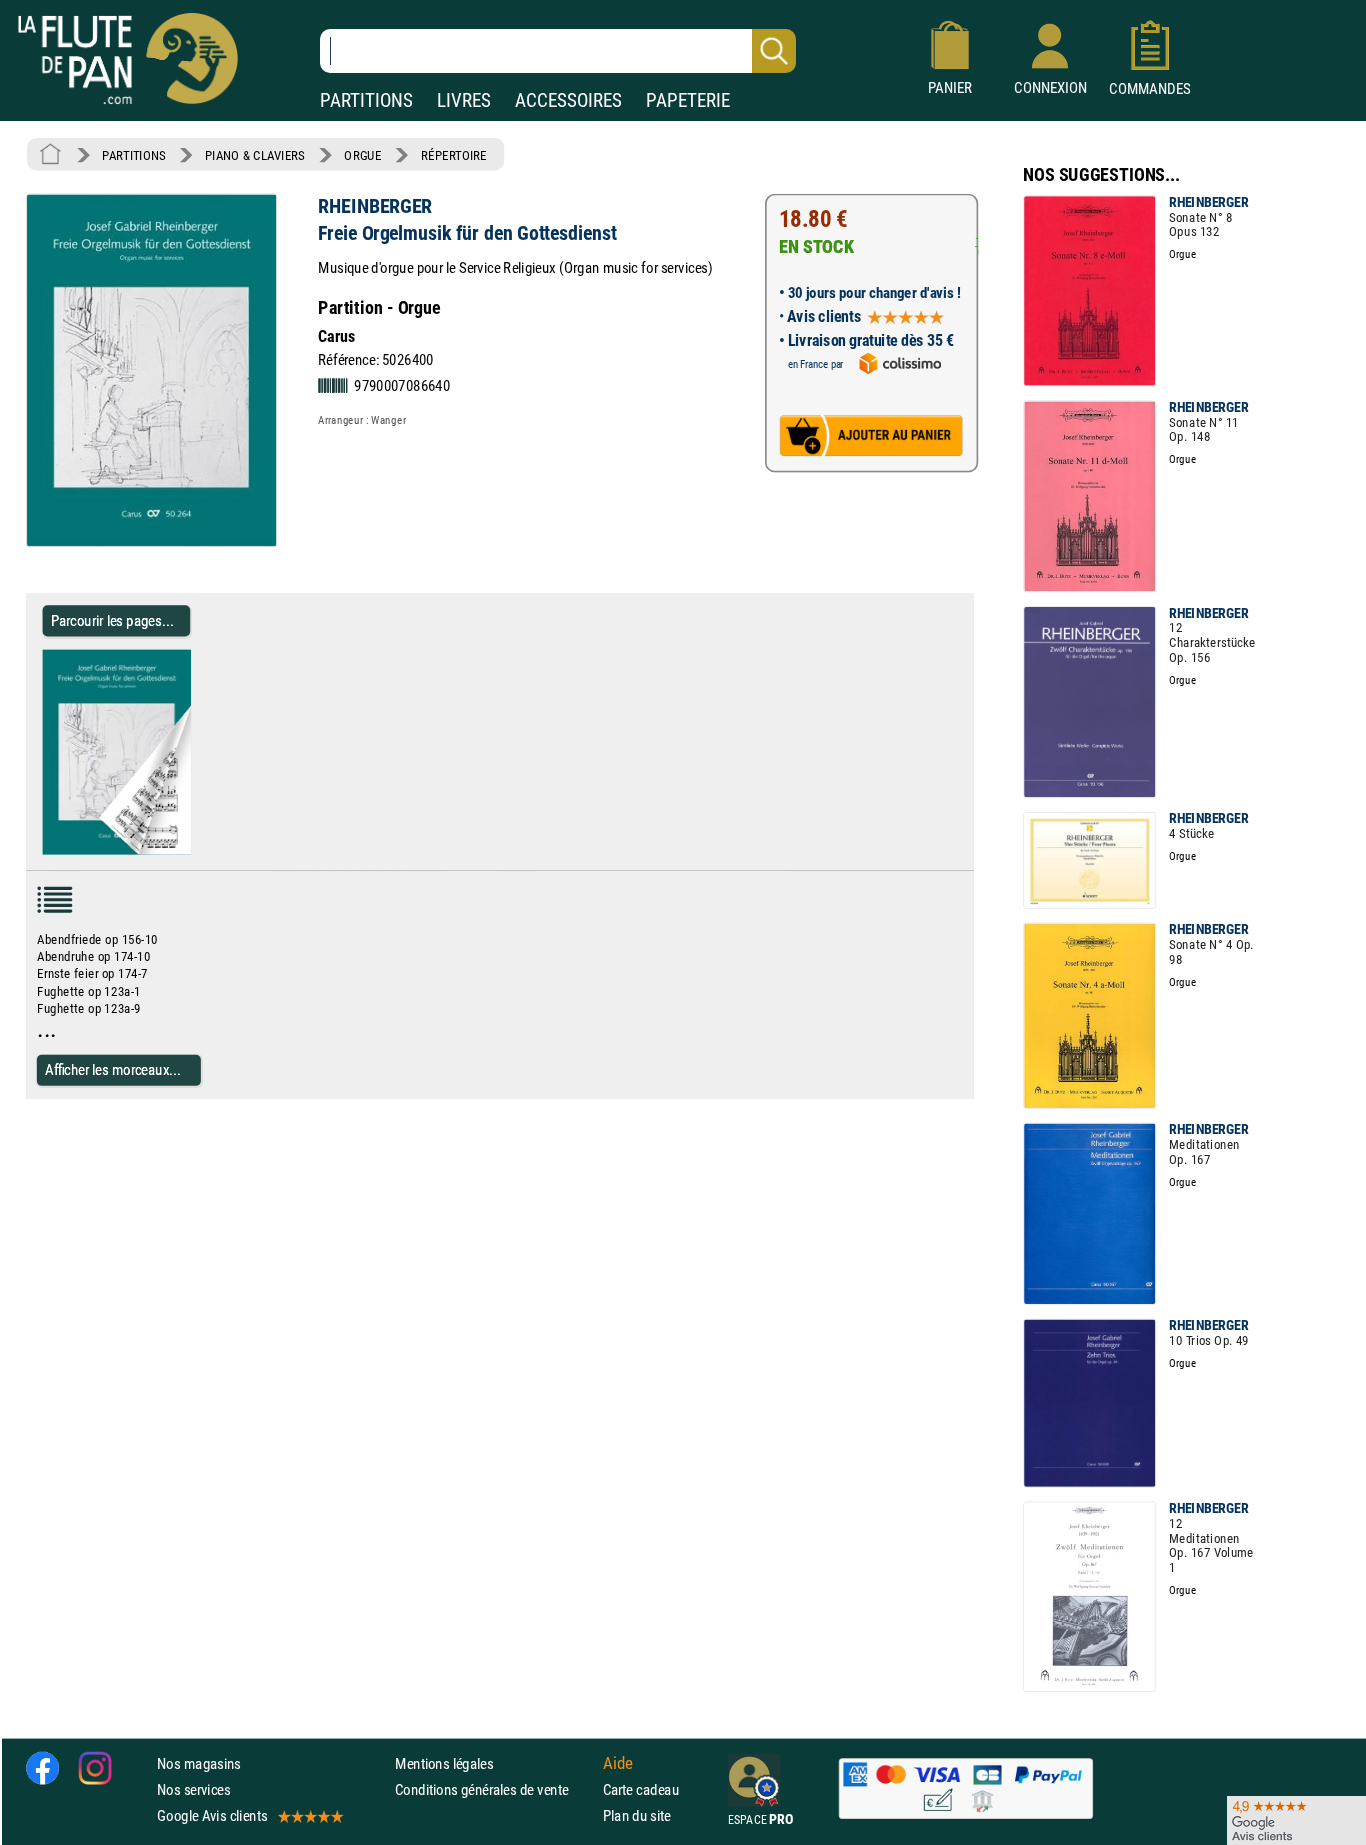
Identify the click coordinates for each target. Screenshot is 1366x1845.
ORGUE (362, 155)
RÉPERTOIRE (454, 155)
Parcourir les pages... (112, 620)
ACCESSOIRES (568, 100)
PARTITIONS (366, 100)
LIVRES (464, 100)
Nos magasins (199, 1763)
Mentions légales (444, 1763)
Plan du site (637, 1816)
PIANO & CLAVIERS (255, 155)
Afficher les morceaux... (113, 1069)
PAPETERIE (688, 100)
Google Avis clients (212, 1816)
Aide (618, 1764)
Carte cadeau (641, 1789)
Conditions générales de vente (494, 1789)
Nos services (193, 1789)
